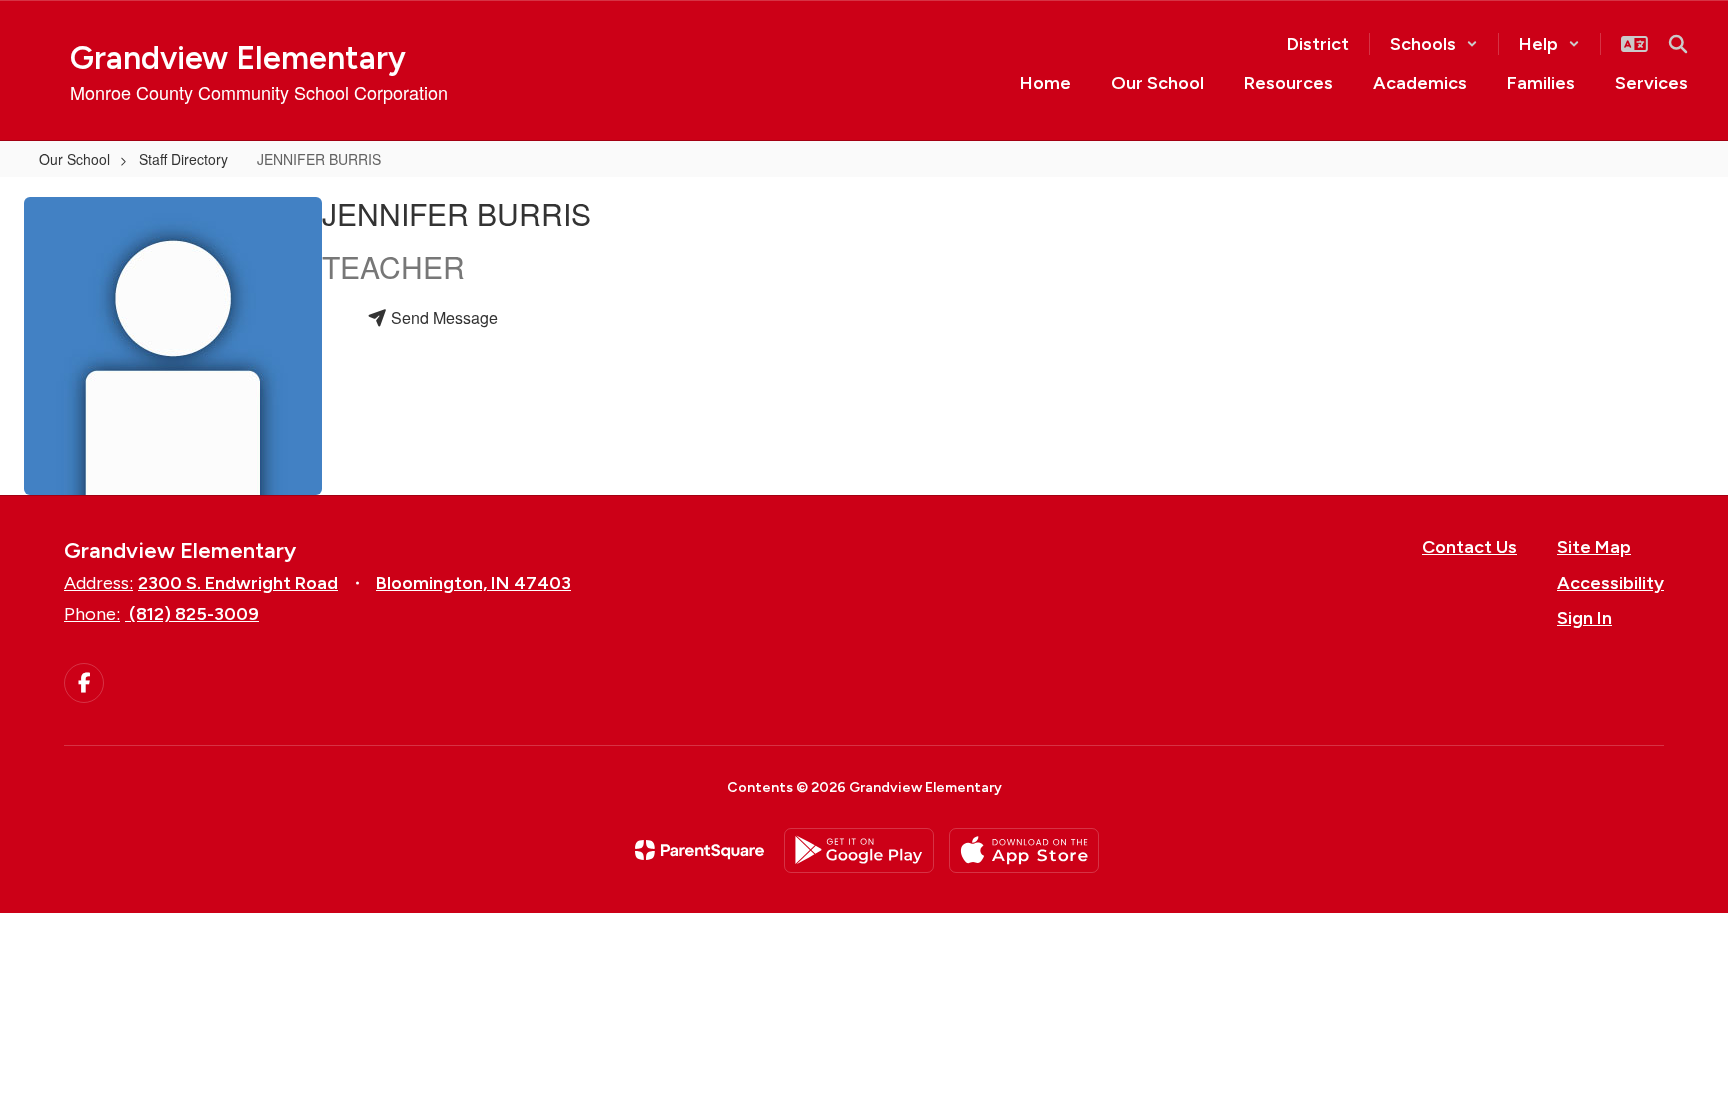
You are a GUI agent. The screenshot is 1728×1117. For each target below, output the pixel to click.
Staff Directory (183, 159)
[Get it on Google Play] (859, 850)
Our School (74, 159)
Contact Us (1469, 547)
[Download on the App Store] (1024, 850)
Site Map (1594, 547)
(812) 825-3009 (194, 614)
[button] (1434, 44)
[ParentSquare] (699, 850)
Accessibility (1610, 583)
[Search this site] (1678, 44)
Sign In (1584, 618)
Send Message (442, 317)
